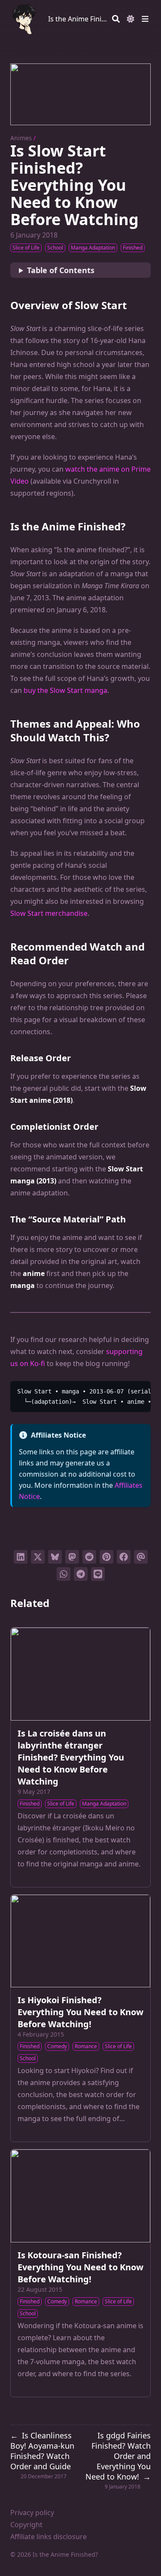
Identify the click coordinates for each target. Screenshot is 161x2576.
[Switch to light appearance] (131, 19)
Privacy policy (32, 2513)
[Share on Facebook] (124, 1557)
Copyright (26, 2525)
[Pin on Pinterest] (106, 1557)
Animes (21, 138)
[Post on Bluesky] (55, 1557)
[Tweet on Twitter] (38, 1557)
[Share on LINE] (98, 1574)
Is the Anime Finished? (78, 19)
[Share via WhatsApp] (64, 1574)
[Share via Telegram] (81, 1574)
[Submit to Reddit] (89, 1557)
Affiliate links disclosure (49, 2537)
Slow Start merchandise (49, 913)
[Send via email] (141, 1557)
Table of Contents (61, 270)
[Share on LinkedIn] (21, 1557)
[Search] (116, 19)
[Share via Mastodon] (72, 1557)
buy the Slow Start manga (65, 690)
